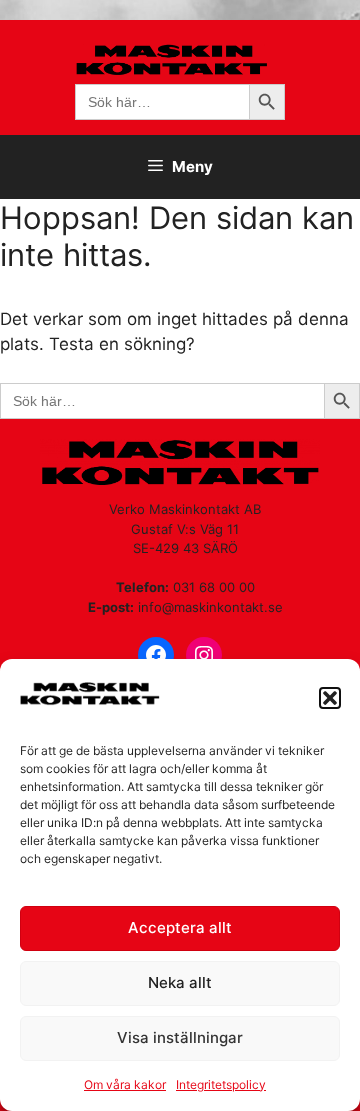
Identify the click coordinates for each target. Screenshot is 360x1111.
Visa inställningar (180, 1037)
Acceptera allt (180, 927)
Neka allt (180, 982)
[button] (330, 698)
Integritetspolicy (221, 1084)
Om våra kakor (125, 1084)
